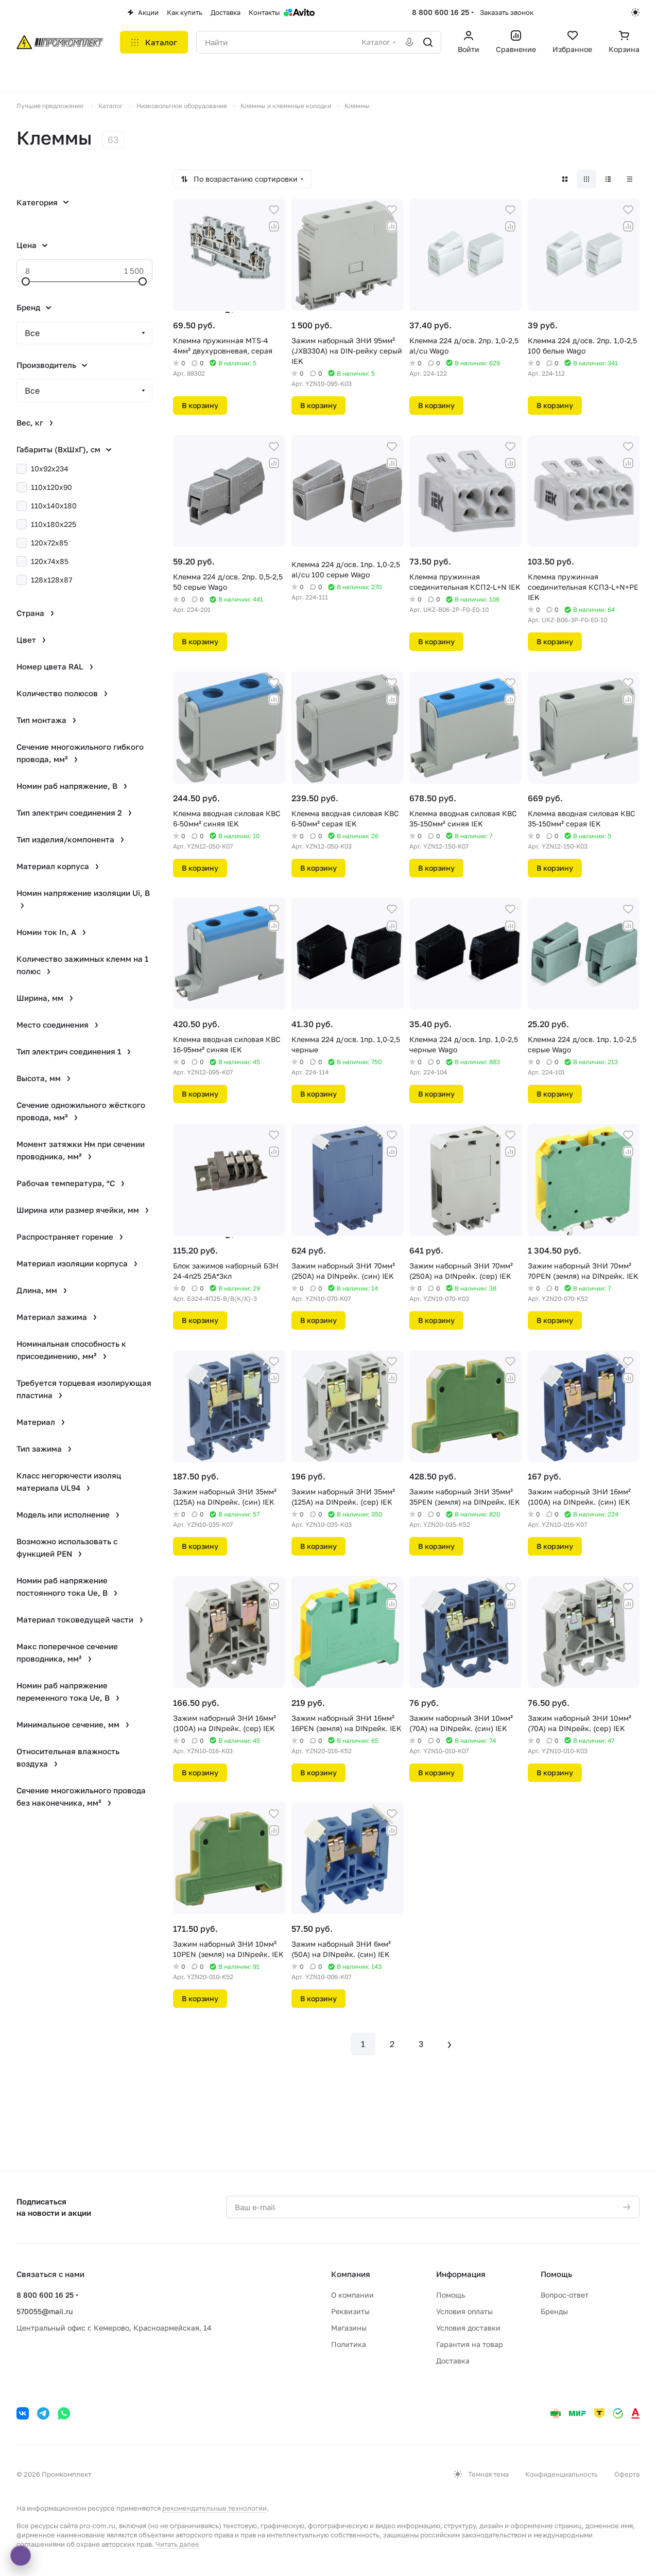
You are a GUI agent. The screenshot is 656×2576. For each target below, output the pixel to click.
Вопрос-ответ (565, 2295)
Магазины (349, 2328)
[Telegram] (43, 2413)
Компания (351, 2274)
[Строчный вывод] (608, 179)
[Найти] (428, 42)
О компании (352, 2295)
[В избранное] (274, 210)
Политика (349, 2344)
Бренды (554, 2311)
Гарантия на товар (470, 2344)
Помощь (451, 2295)
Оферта (627, 2474)
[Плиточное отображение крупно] (565, 179)
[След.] (450, 2044)
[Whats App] (64, 2413)
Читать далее (177, 2544)
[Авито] (299, 12)
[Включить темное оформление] (635, 12)
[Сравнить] (274, 226)
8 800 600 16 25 (441, 12)
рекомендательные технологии (214, 2508)
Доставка (453, 2361)
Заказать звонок (507, 12)
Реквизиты (350, 2311)
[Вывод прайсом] (630, 179)
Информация (461, 2274)
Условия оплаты (464, 2311)
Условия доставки (468, 2328)
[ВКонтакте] (23, 2413)
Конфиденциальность (562, 2474)
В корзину (200, 405)
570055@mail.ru (45, 2311)
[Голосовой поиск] (409, 42)
